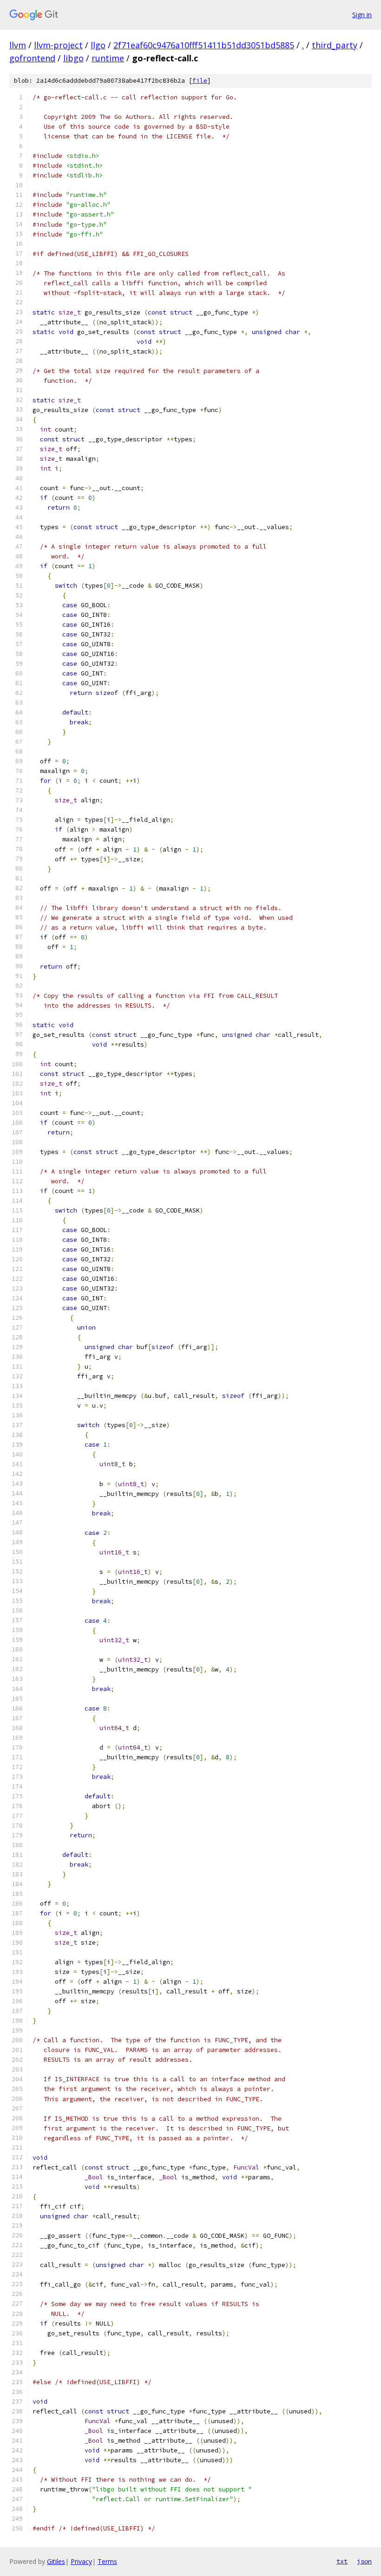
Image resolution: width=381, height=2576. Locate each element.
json (364, 2561)
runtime (108, 58)
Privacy (81, 2561)
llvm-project (58, 45)
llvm (18, 45)
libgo (73, 58)
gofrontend (32, 58)
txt (342, 2561)
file (200, 81)
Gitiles (56, 2561)
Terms (107, 2561)
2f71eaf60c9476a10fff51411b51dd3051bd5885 (204, 45)
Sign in (362, 15)
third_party (335, 45)
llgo (98, 45)
